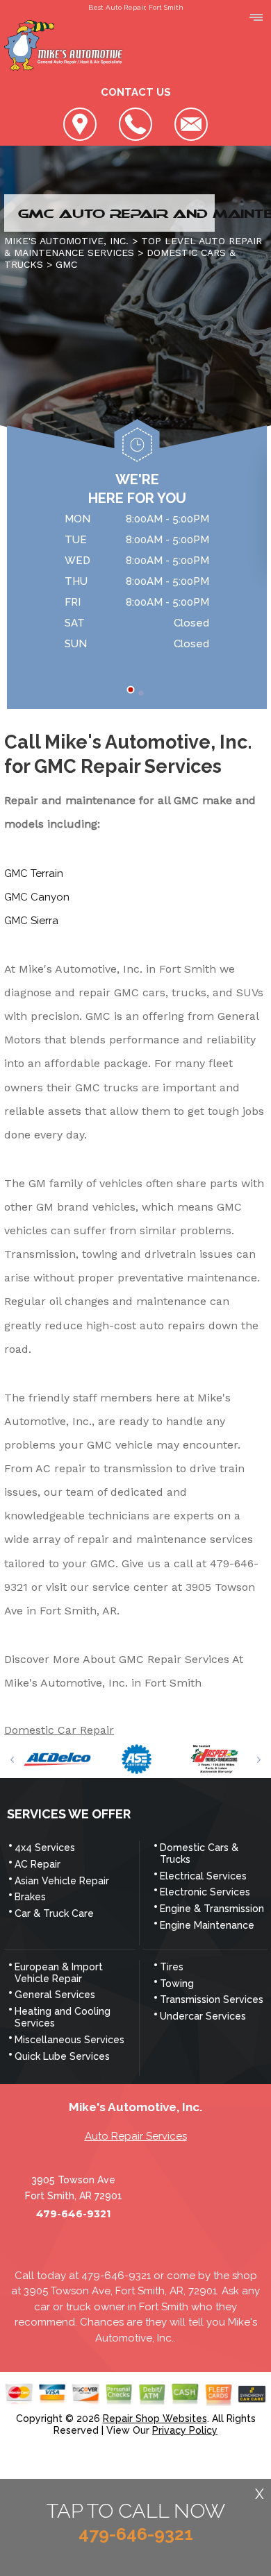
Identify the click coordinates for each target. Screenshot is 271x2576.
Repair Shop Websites (155, 2419)
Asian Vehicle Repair (62, 1881)
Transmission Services (212, 1999)
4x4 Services (45, 1848)
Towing (177, 1984)
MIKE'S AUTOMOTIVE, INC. (66, 241)
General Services (55, 1995)
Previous (12, 1760)
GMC (66, 264)
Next (259, 1760)
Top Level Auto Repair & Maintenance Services (133, 247)
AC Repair (38, 1864)
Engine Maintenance (207, 1925)
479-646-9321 (73, 2214)
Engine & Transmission (212, 1909)
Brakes (30, 1897)
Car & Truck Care (54, 1913)
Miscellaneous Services (69, 2040)
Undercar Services (203, 2016)
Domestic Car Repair (59, 1730)
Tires (172, 1967)
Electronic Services (205, 1892)
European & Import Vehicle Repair (59, 1973)
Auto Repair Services (136, 2136)
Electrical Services (203, 1876)
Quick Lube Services (62, 2056)
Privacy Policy (185, 2430)
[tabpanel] (137, 583)
